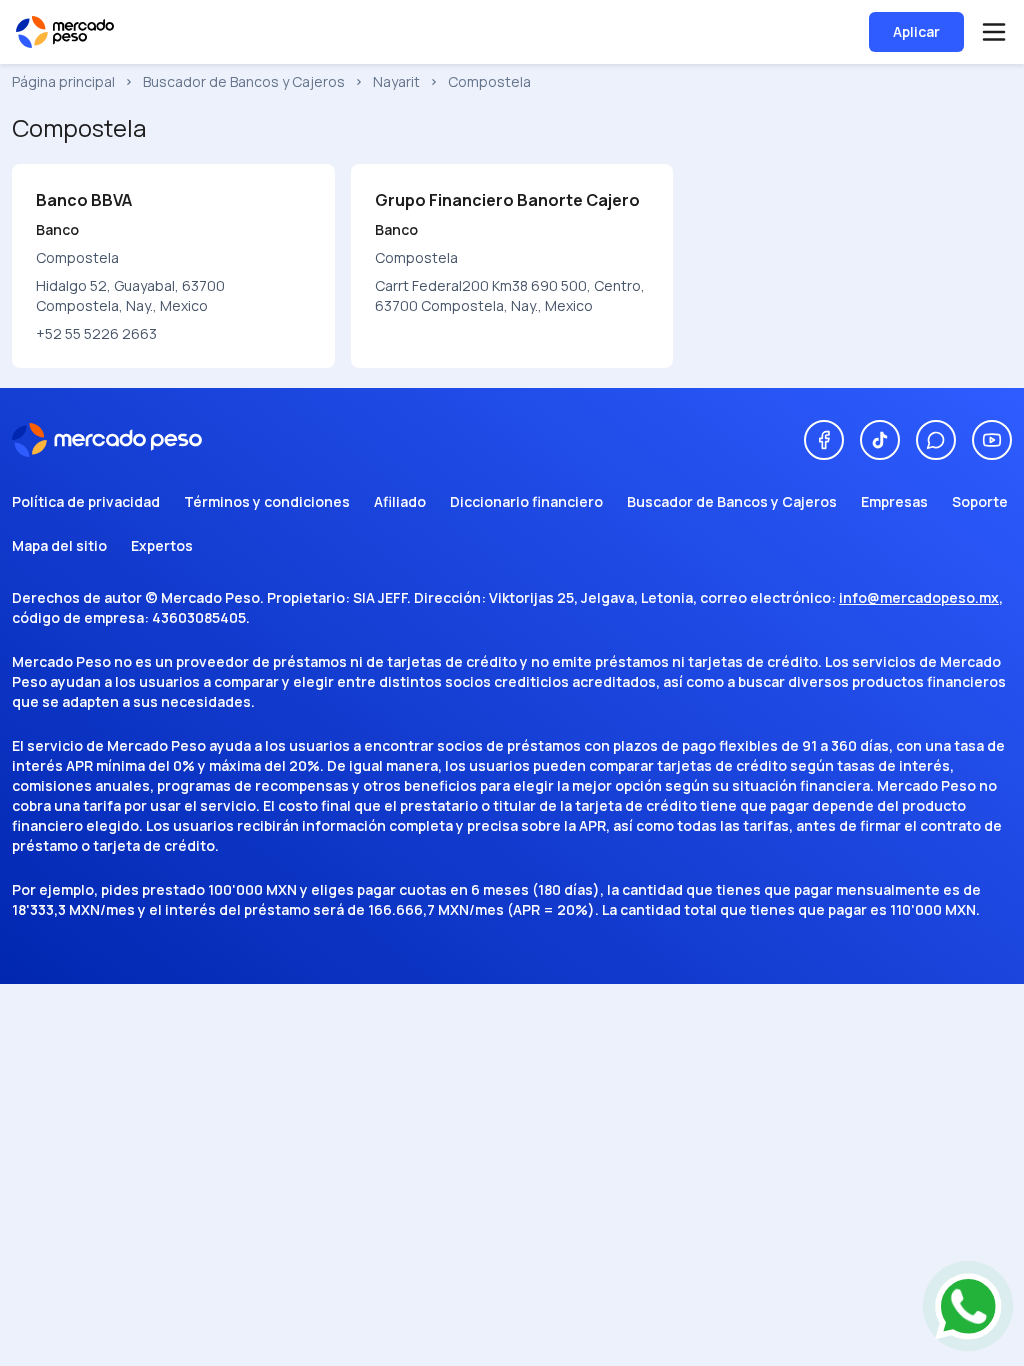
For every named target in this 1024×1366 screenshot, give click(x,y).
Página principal (63, 81)
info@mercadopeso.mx (919, 597)
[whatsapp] (936, 440)
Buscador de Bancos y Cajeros (244, 81)
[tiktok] (880, 440)
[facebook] (824, 440)
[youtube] (992, 440)
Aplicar (916, 31)
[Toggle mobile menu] (994, 32)
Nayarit (396, 81)
